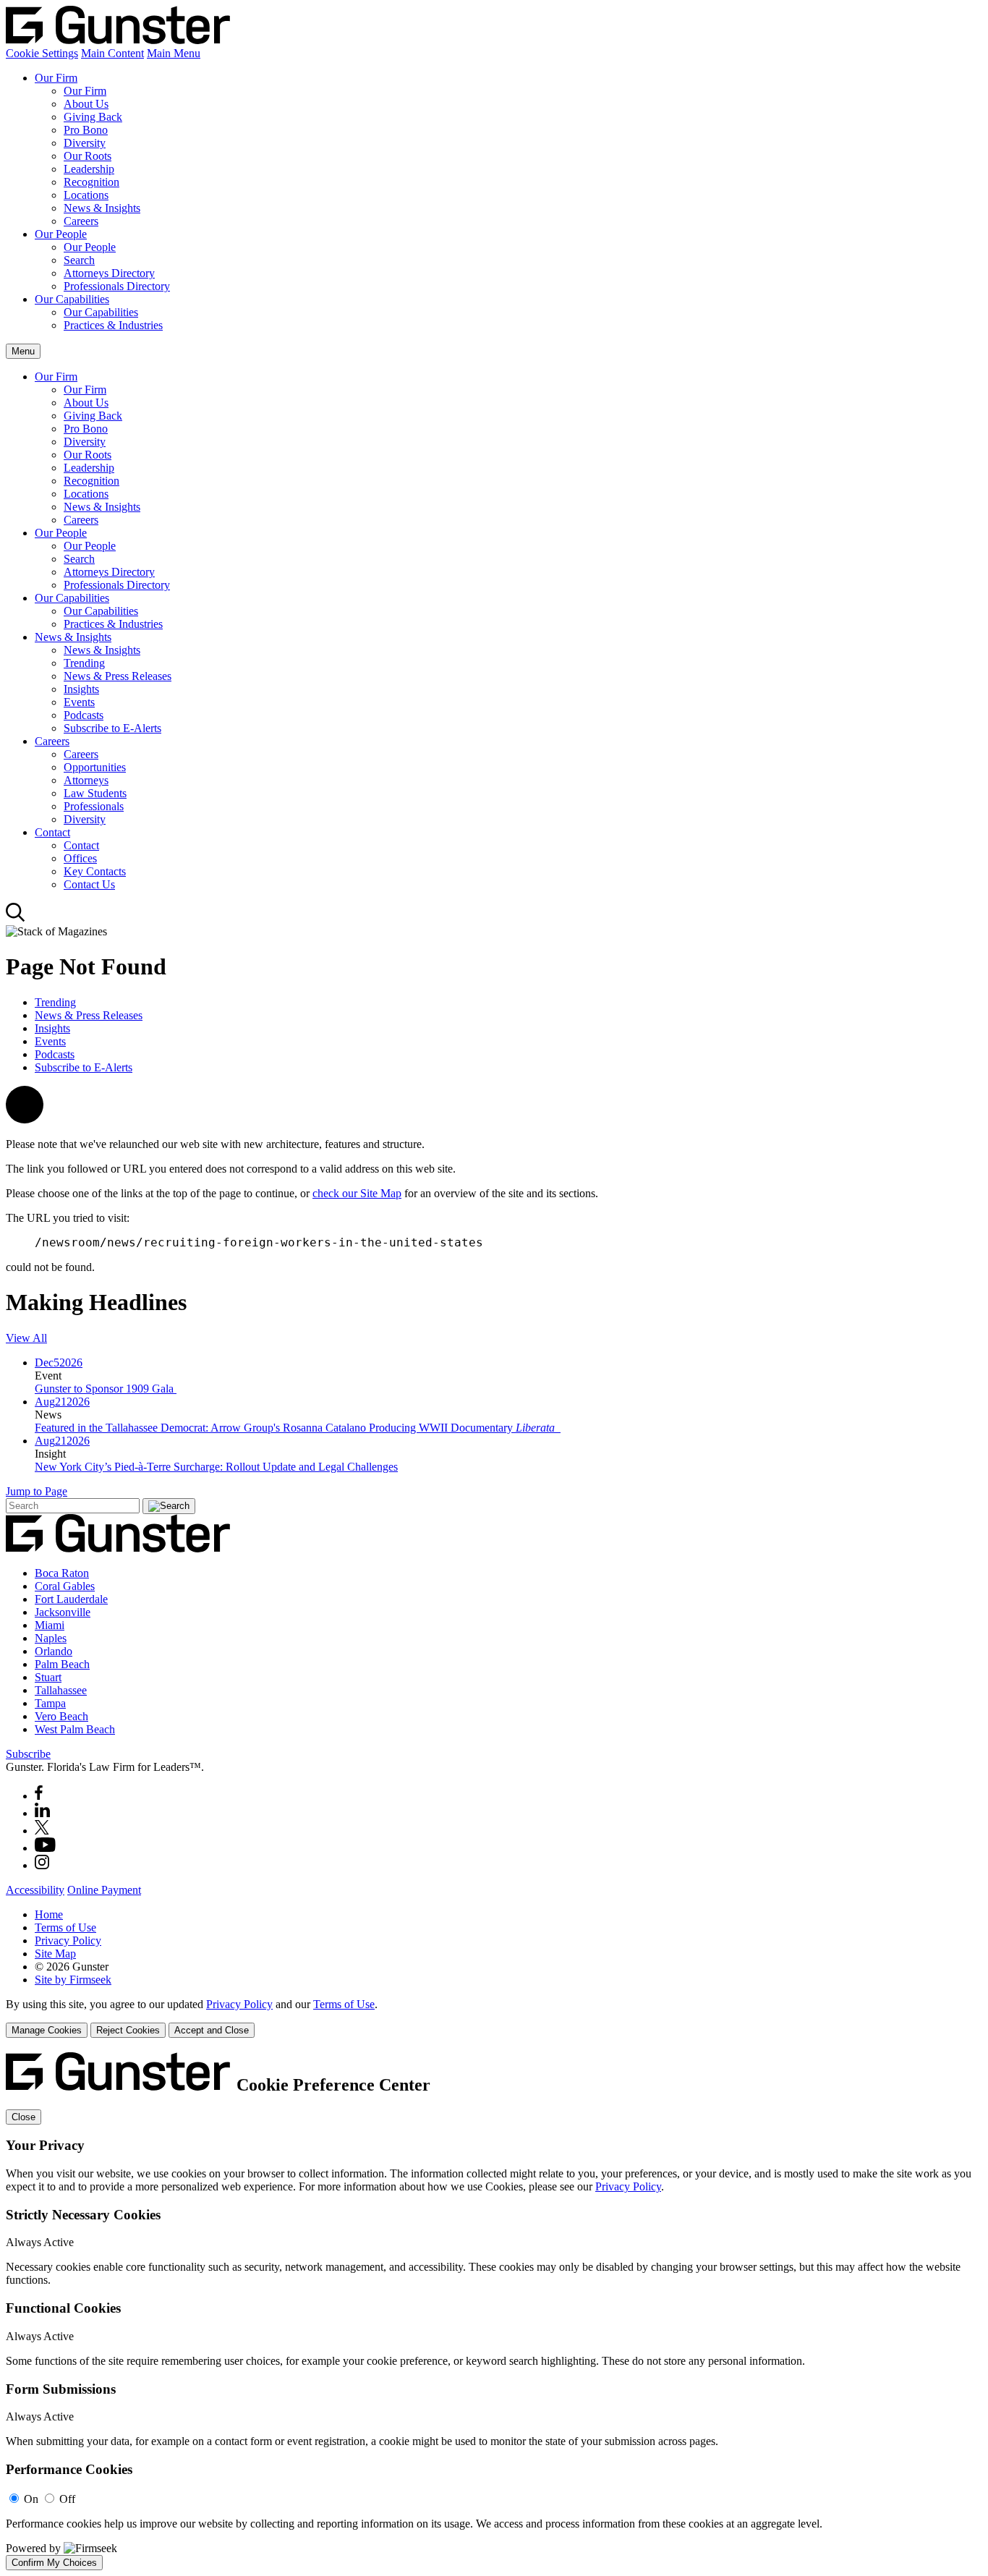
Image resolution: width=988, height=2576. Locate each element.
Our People (61, 234)
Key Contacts (95, 871)
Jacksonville (63, 1612)
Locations (86, 195)
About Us (86, 104)
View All (26, 1338)
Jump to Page (37, 1491)
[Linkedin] (42, 1813)
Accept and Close (212, 2030)
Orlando (54, 1651)
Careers (81, 221)
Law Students (95, 793)
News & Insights (102, 208)
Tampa (50, 1703)
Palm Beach (62, 1664)
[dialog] (494, 2018)
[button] (25, 1119)
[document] (494, 2311)
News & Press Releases (118, 676)
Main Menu (174, 53)
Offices (80, 858)
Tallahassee (61, 1690)
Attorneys (86, 780)
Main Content (112, 53)
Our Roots (88, 156)
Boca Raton (62, 1573)
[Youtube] (45, 1848)
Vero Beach (61, 1716)
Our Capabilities (72, 299)
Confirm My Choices (54, 2563)
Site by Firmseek (73, 1980)
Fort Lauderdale (71, 1599)
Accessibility (35, 1890)
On (31, 2499)
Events (79, 702)
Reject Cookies (128, 2030)
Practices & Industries (113, 325)
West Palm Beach (75, 1729)
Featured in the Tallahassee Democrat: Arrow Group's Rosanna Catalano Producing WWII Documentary (295, 1428)
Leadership (89, 169)
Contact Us (89, 884)
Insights (81, 689)
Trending (84, 663)
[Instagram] (43, 1865)
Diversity (85, 143)
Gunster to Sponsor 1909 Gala (106, 1389)
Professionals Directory (117, 286)
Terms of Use (65, 1927)
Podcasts (84, 715)
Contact (52, 832)
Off (67, 2499)
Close (24, 2117)
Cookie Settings (42, 53)
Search (79, 260)
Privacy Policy (68, 1940)
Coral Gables (65, 1586)
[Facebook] (39, 1796)
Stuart (48, 1677)
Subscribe (28, 1754)
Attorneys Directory (109, 273)
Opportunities (95, 767)
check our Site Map (357, 1193)
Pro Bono (86, 130)
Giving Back (93, 117)
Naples (51, 1638)
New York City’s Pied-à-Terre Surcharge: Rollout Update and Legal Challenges (216, 1467)
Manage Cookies (47, 2030)
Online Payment (104, 1890)
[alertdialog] (494, 2311)
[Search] (16, 918)
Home (49, 1914)
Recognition (91, 182)
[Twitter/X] (42, 1831)
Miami (50, 1625)
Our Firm (56, 78)
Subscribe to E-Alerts (112, 728)
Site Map (55, 1954)
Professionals (94, 806)
